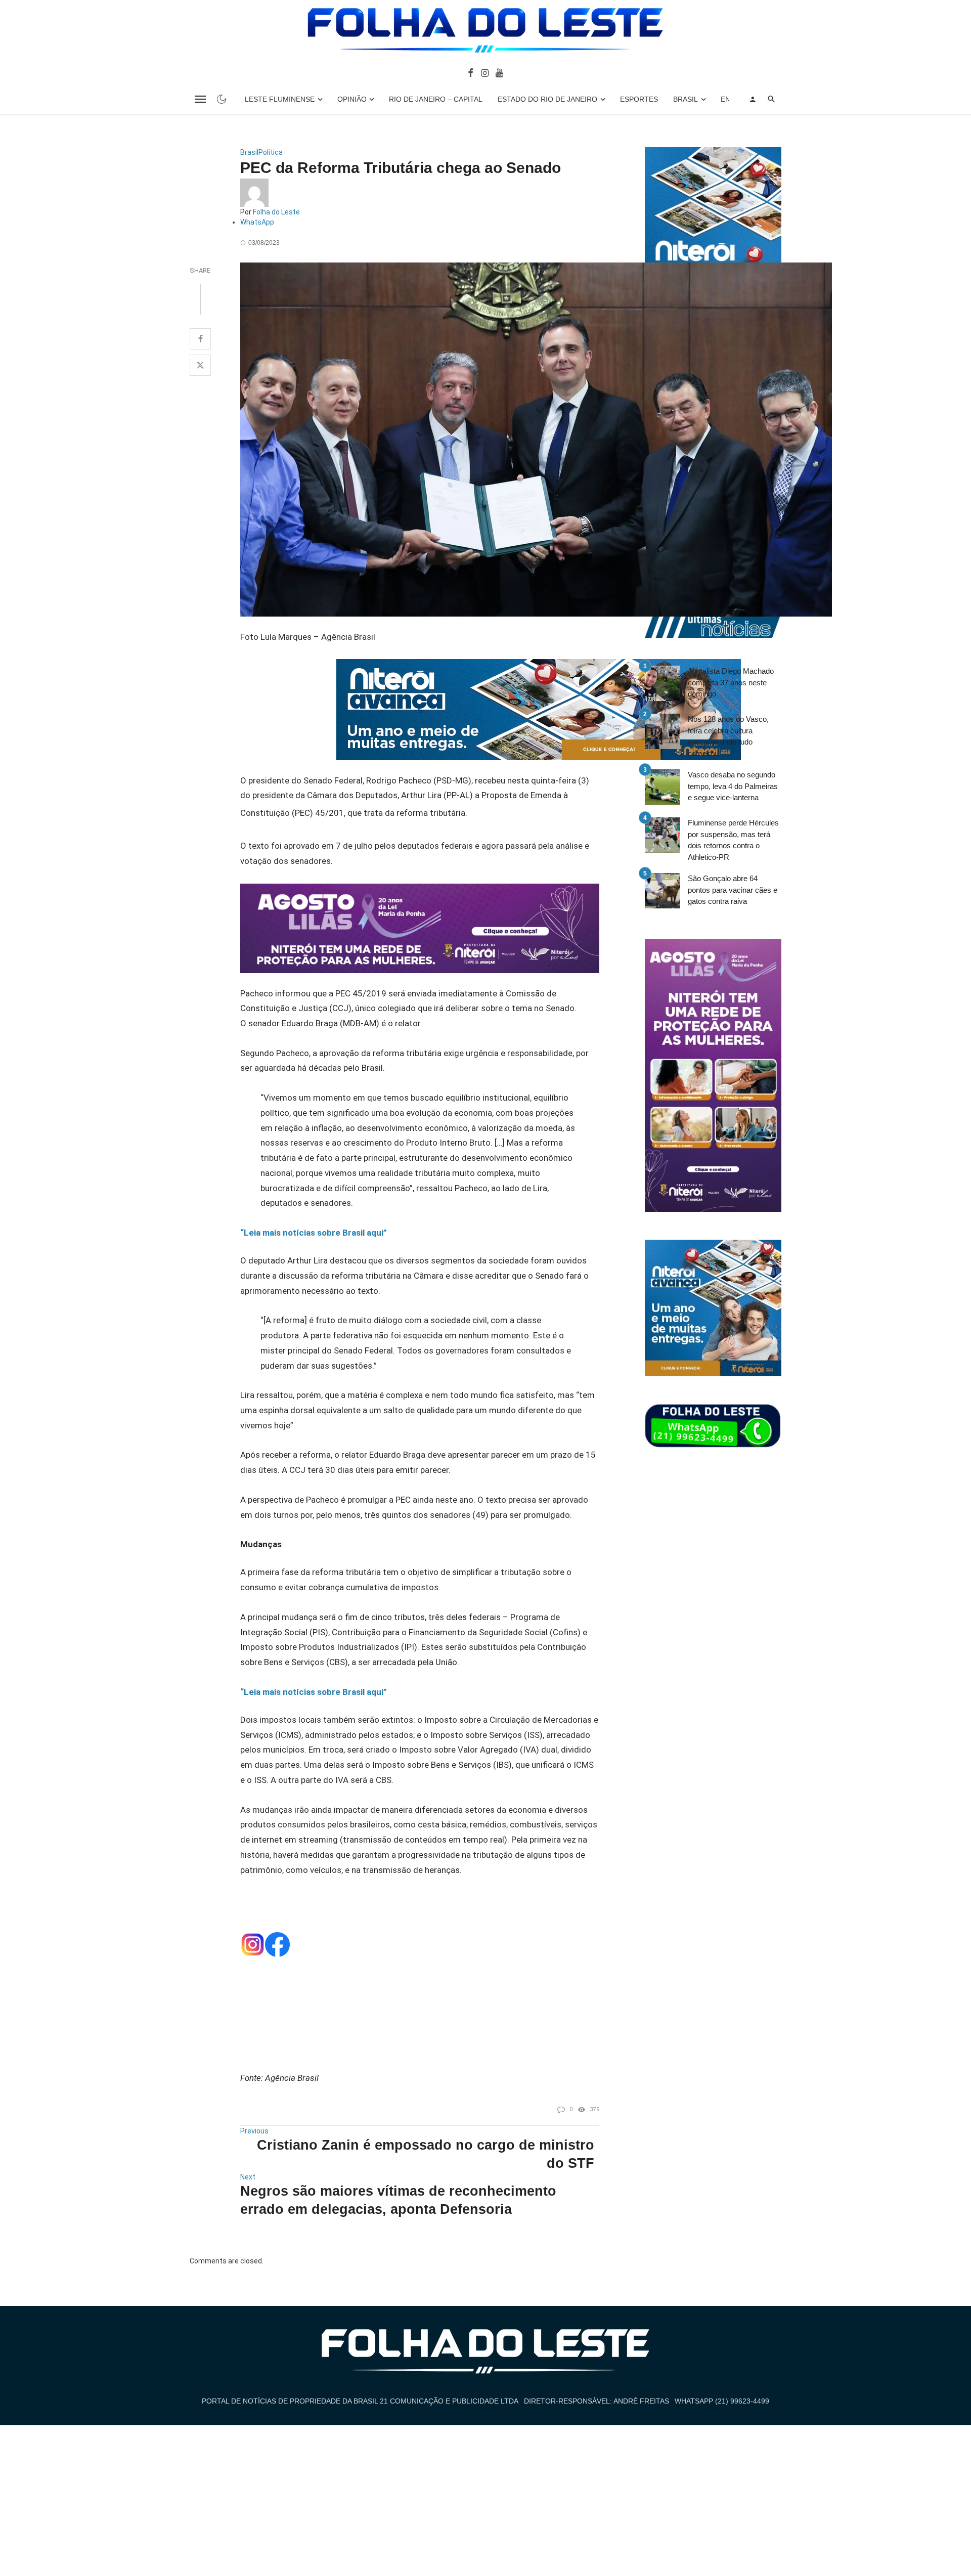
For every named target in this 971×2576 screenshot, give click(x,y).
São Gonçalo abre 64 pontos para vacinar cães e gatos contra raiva (733, 890)
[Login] (753, 99)
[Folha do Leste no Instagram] (484, 72)
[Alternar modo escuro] (222, 99)
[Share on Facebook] (200, 339)
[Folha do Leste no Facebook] (471, 72)
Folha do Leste (276, 212)
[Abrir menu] (200, 99)
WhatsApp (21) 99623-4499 (722, 2401)
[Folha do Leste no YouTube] (499, 72)
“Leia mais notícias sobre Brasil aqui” (314, 1233)
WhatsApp (257, 222)
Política (271, 152)
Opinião (352, 99)
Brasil (686, 99)
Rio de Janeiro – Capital (436, 99)
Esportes (639, 99)
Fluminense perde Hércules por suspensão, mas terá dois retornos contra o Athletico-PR (733, 840)
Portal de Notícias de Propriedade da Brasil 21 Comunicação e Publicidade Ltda (360, 2401)
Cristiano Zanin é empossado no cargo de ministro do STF (426, 2154)
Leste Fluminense (280, 99)
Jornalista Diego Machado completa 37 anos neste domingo (731, 682)
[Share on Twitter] (200, 365)
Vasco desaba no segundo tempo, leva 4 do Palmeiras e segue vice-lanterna (733, 786)
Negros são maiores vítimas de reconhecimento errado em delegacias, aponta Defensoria (398, 2200)
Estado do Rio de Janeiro (547, 99)
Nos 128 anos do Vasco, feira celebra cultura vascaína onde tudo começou (728, 736)
